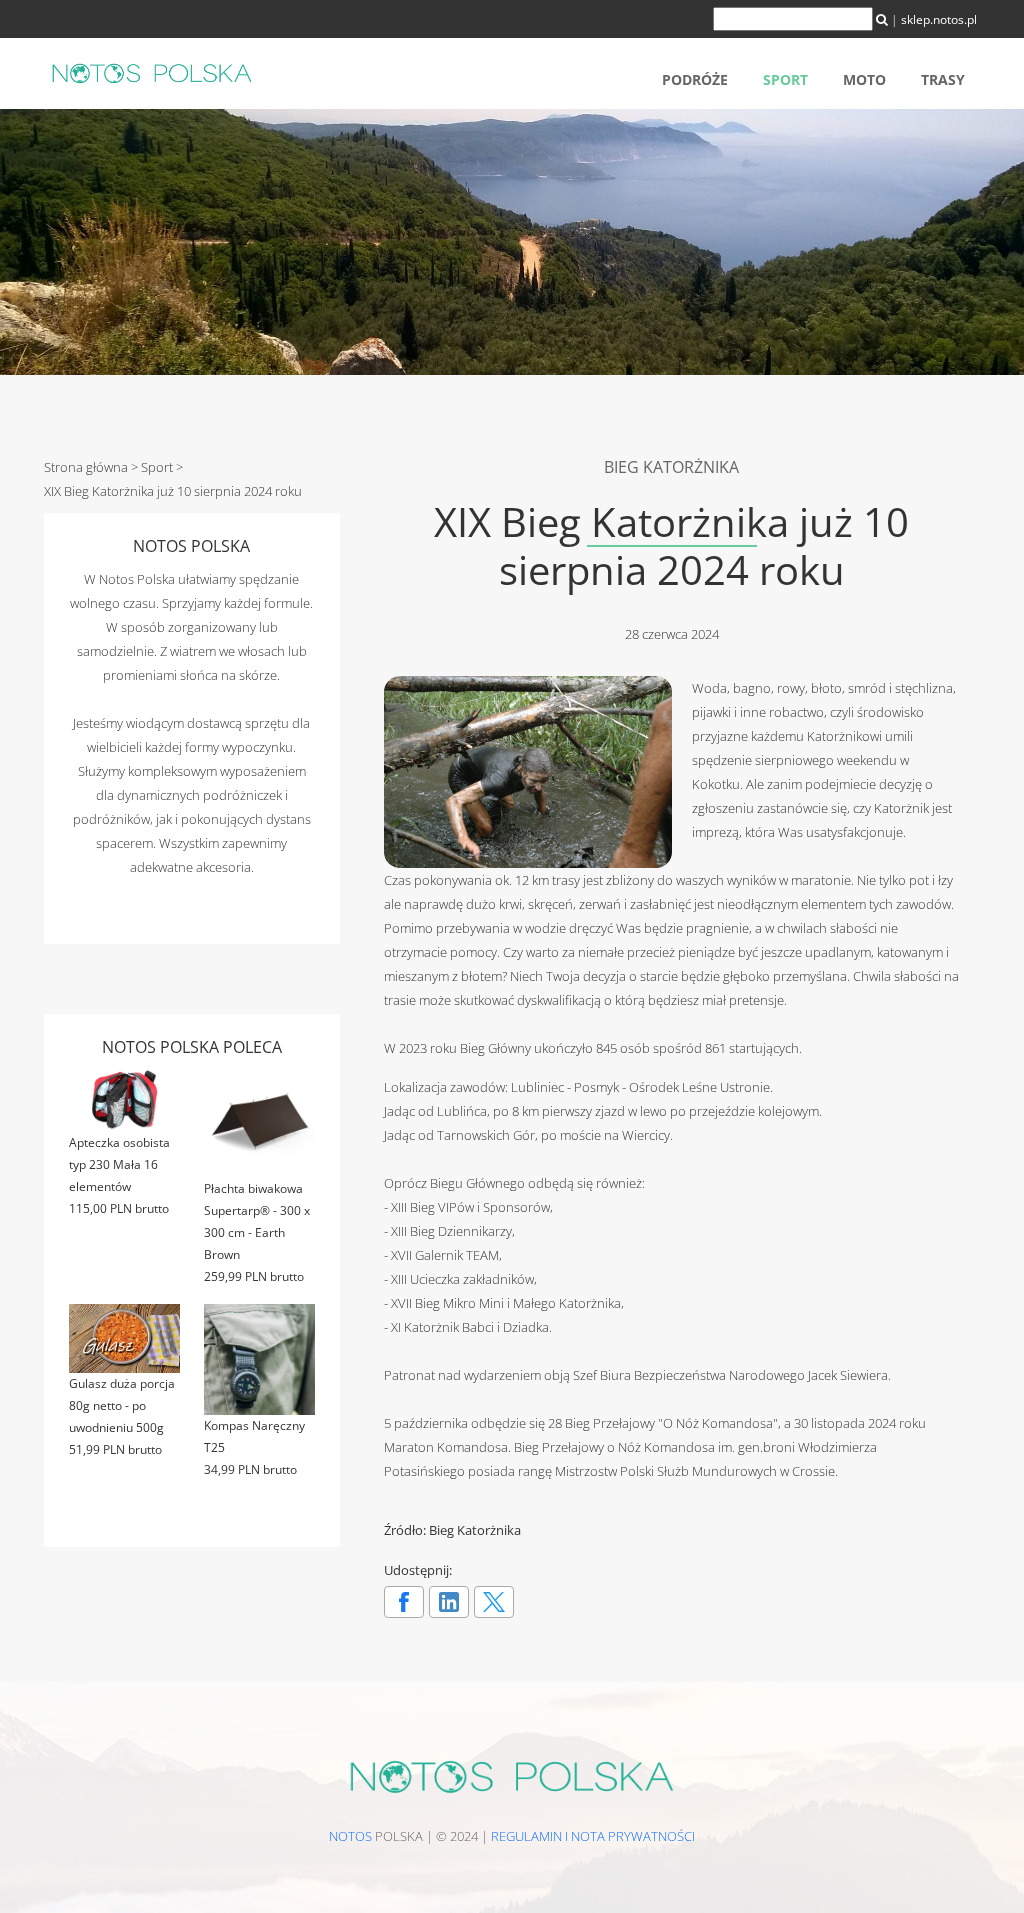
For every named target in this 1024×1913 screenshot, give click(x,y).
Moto (864, 79)
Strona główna (86, 467)
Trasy (943, 79)
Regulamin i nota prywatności (593, 1836)
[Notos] (152, 72)
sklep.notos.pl (939, 19)
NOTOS (350, 1836)
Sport (785, 79)
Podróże (695, 79)
